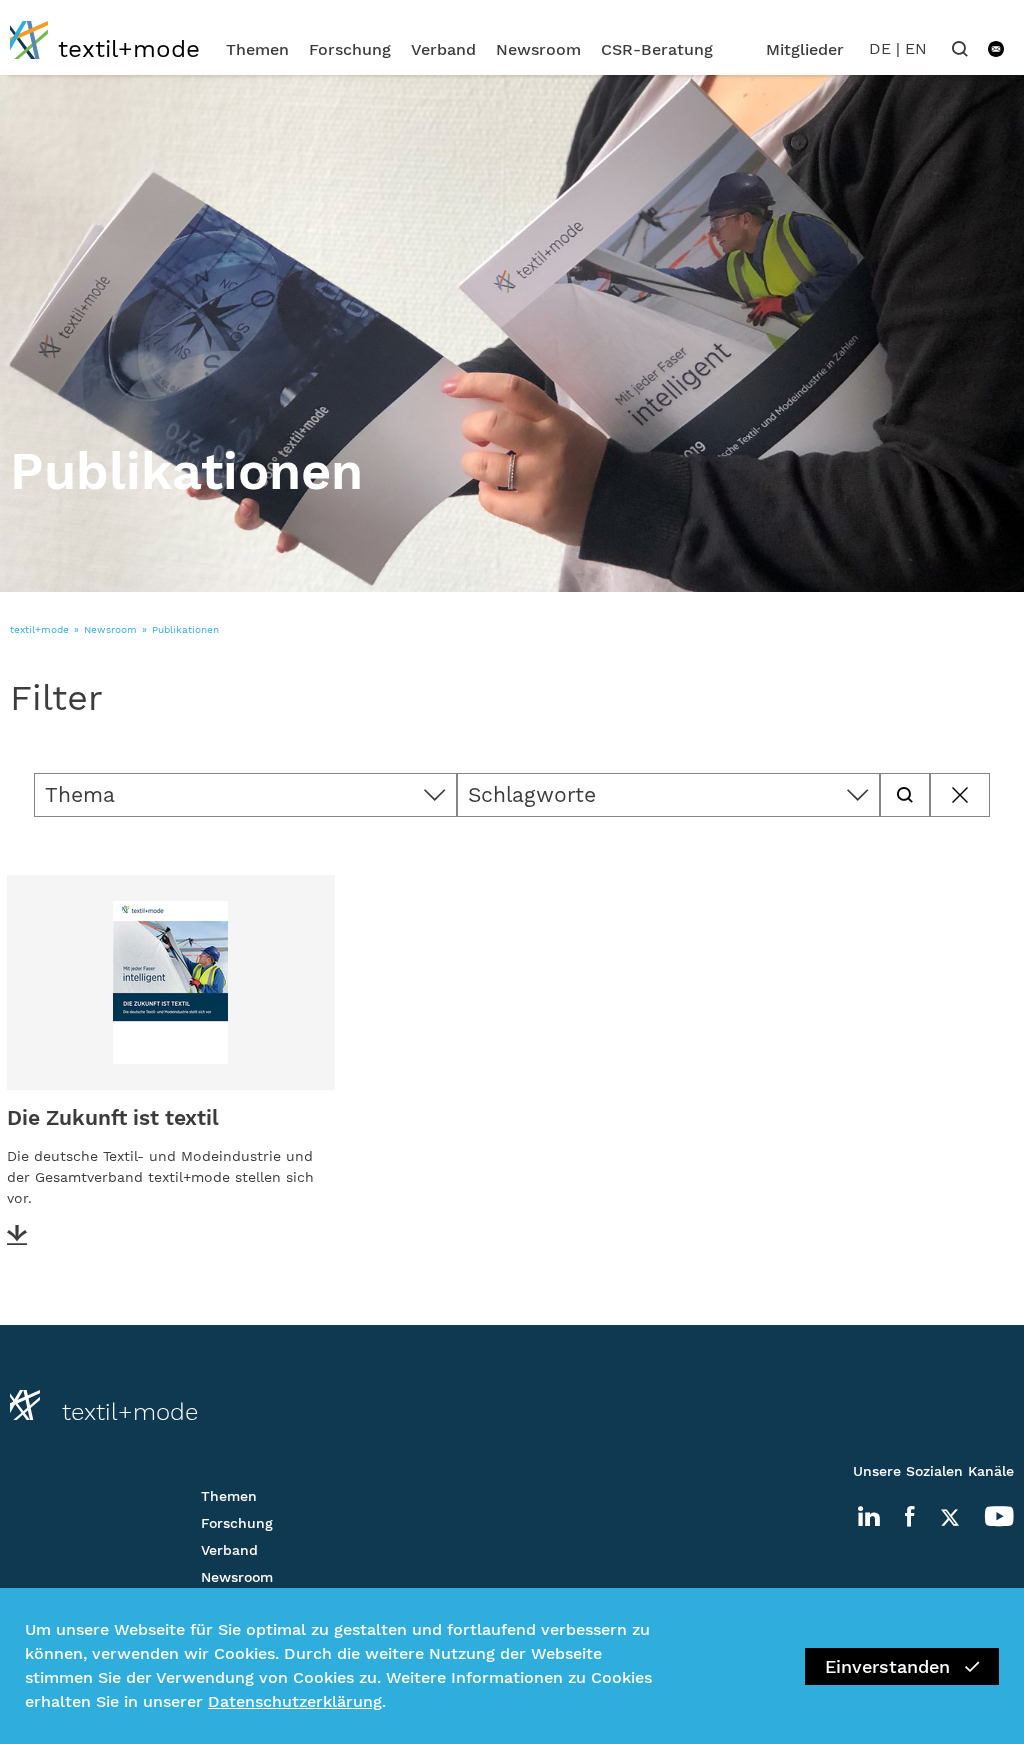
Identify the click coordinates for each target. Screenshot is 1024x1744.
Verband (443, 49)
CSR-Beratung (657, 49)
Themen (257, 49)
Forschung (350, 49)
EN (916, 48)
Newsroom (538, 49)
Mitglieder (805, 49)
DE (880, 48)
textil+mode (39, 629)
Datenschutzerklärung (295, 1701)
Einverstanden (887, 1666)
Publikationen (185, 629)
